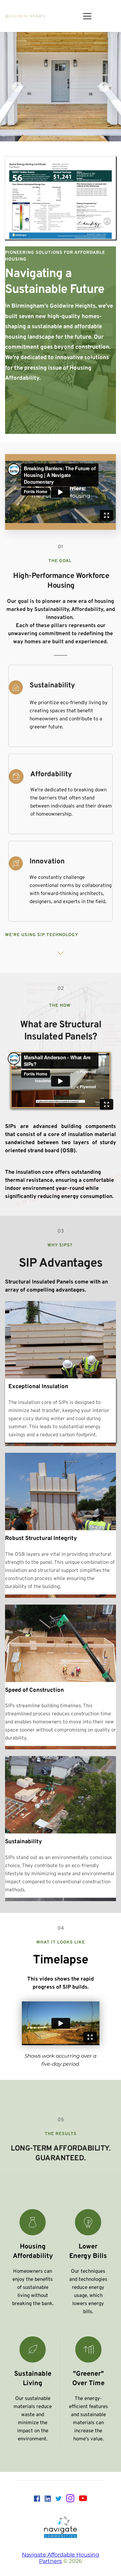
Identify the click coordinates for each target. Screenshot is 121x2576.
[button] (87, 16)
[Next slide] (104, 87)
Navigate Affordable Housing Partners (61, 2558)
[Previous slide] (17, 87)
